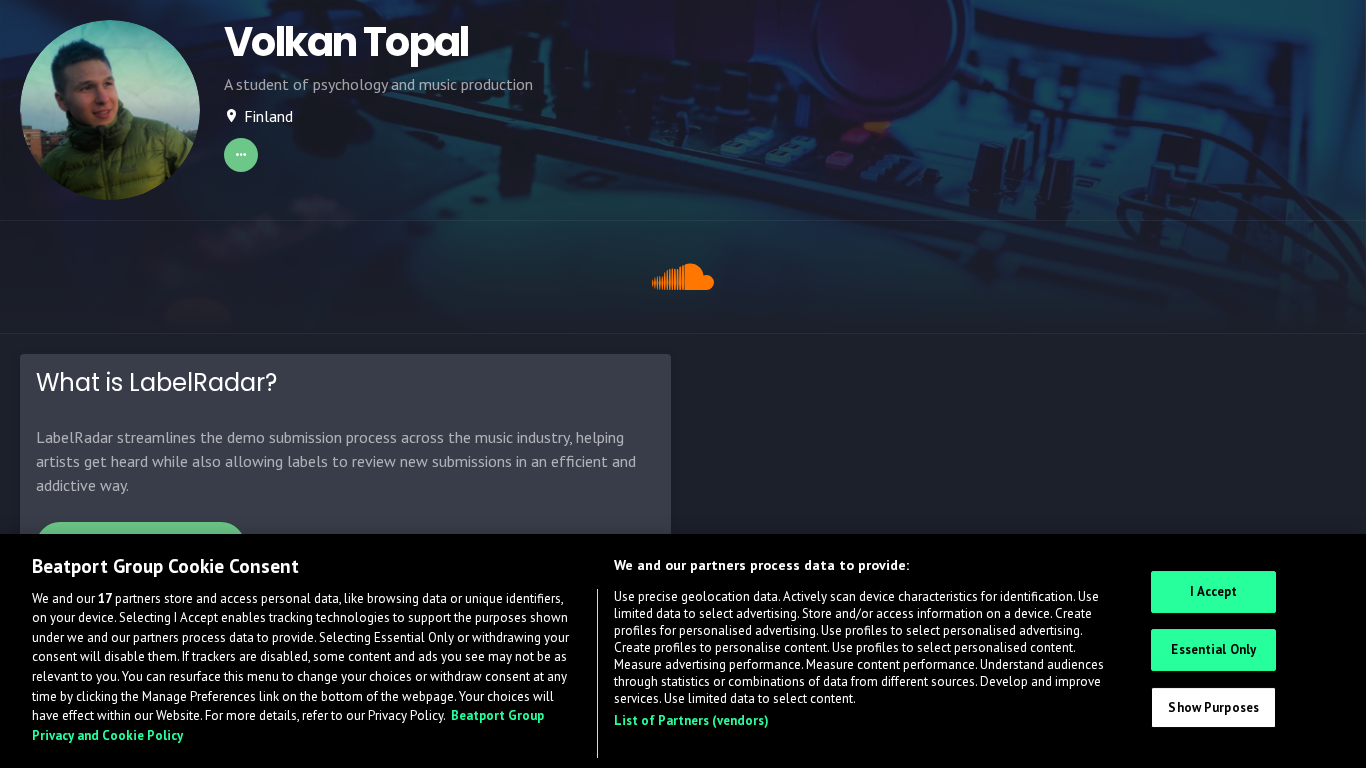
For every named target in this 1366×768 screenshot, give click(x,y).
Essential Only (1213, 649)
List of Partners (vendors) (691, 720)
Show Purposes (1213, 706)
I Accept (1213, 591)
